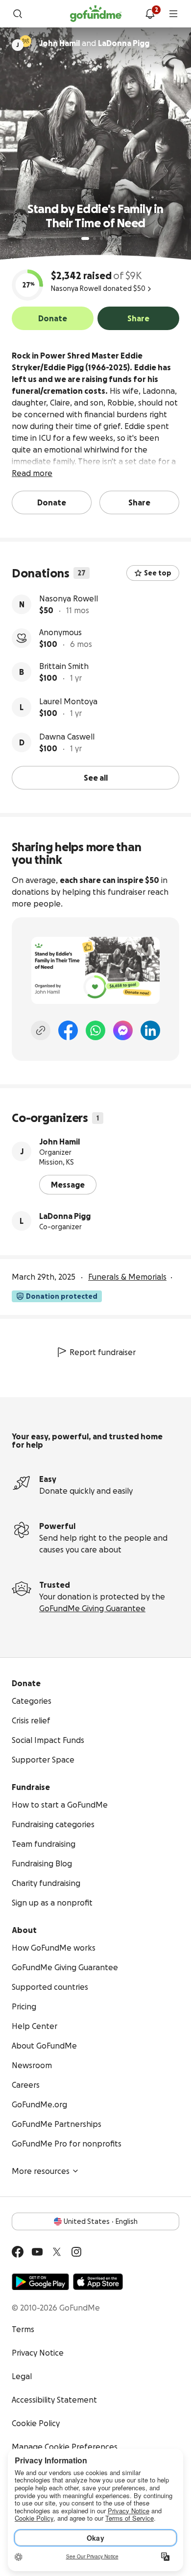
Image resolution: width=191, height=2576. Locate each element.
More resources (41, 2171)
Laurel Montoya (68, 701)
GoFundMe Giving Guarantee (92, 1608)
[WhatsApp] (95, 1030)
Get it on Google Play (40, 2282)
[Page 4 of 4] (108, 239)
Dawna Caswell (67, 737)
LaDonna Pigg (65, 1216)
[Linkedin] (150, 1030)
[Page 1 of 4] (85, 239)
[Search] (18, 14)
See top (158, 573)
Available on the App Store (98, 2282)
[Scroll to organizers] (25, 41)
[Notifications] (150, 14)
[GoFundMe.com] (96, 14)
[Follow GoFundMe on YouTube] (37, 2252)
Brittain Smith (64, 666)
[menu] (173, 14)
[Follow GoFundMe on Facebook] (18, 2252)
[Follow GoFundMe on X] (57, 2252)
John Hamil (60, 1142)
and (94, 43)
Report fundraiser (103, 1352)
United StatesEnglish (101, 2221)
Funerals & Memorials (127, 1277)
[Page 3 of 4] (101, 239)
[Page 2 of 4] (95, 239)
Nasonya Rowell (69, 598)
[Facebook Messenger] (123, 1030)
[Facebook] (68, 1030)
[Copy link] (41, 1030)
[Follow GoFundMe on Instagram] (76, 2252)
